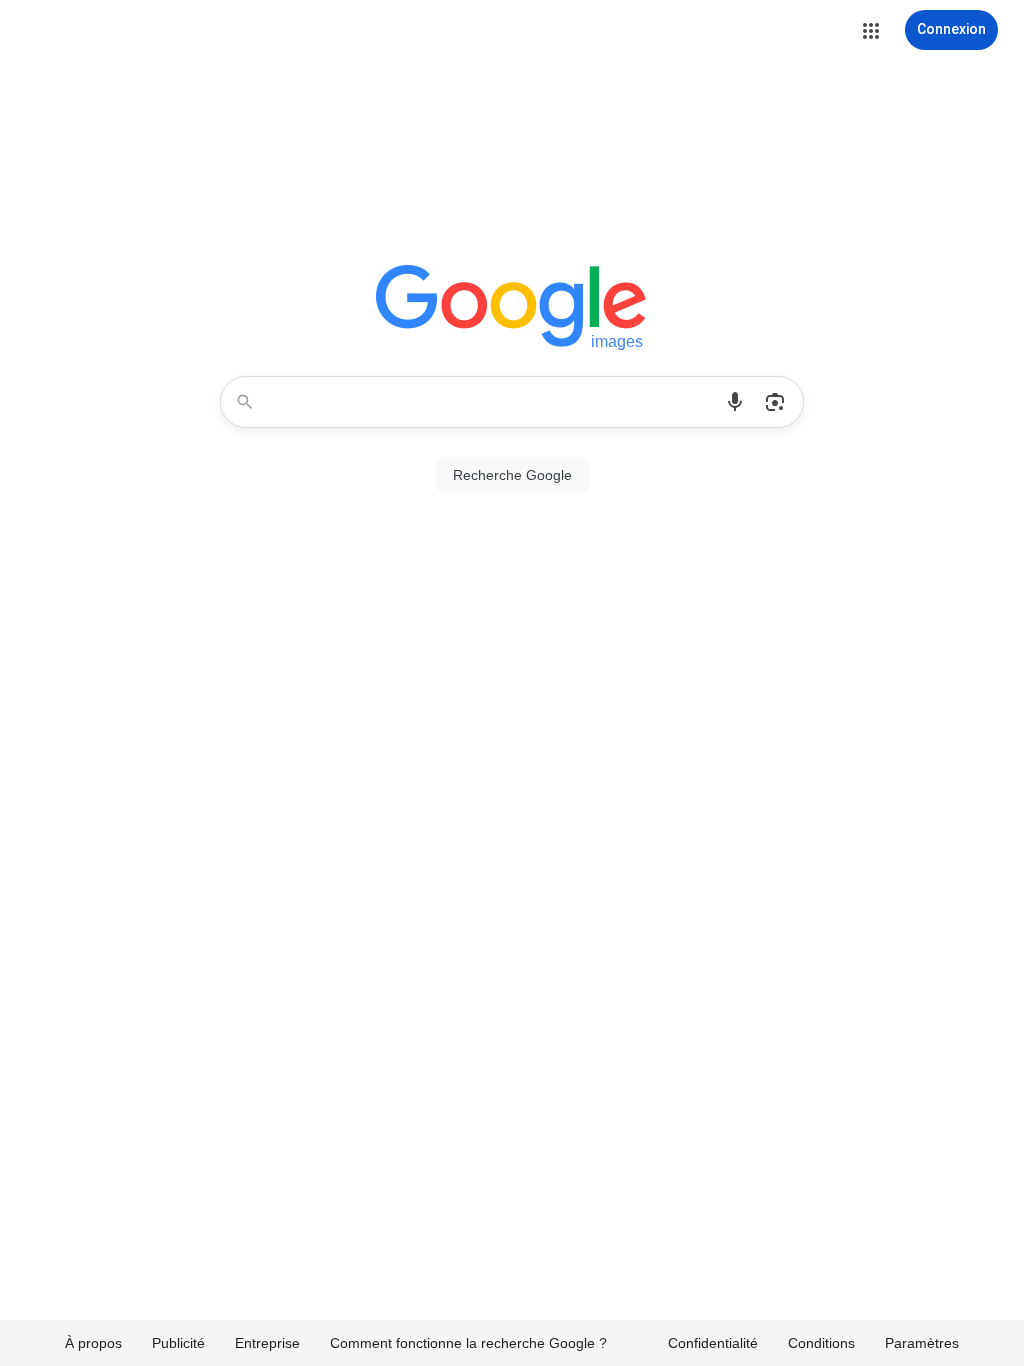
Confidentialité (713, 1343)
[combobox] (491, 402)
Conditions (821, 1343)
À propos (93, 1343)
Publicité (178, 1343)
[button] (871, 31)
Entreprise (267, 1343)
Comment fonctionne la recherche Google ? (468, 1343)
